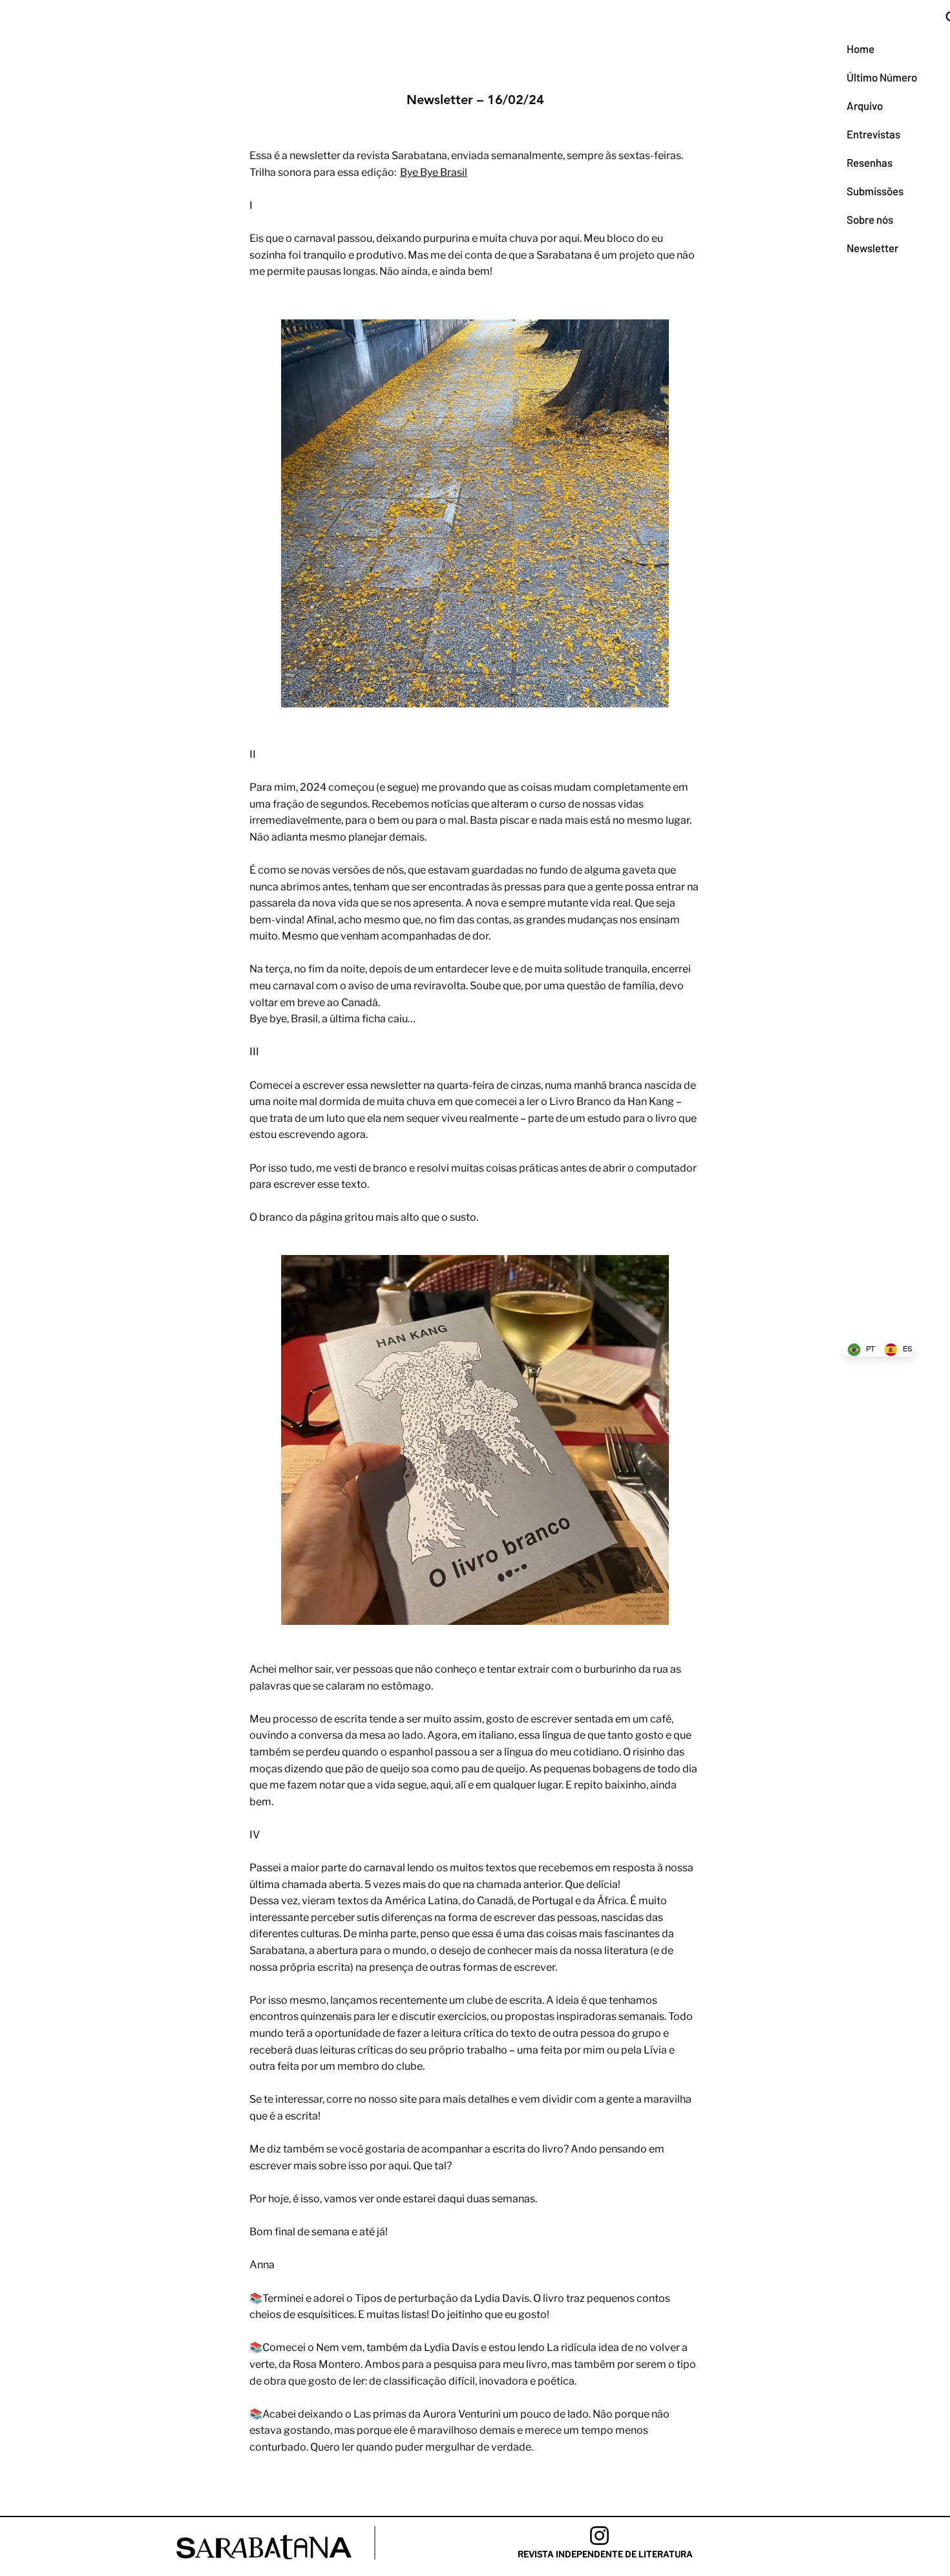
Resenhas (870, 162)
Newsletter (872, 248)
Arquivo (865, 105)
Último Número (878, 77)
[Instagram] (599, 2536)
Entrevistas (873, 134)
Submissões (875, 191)
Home (860, 48)
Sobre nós (870, 219)
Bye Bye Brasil (434, 172)
